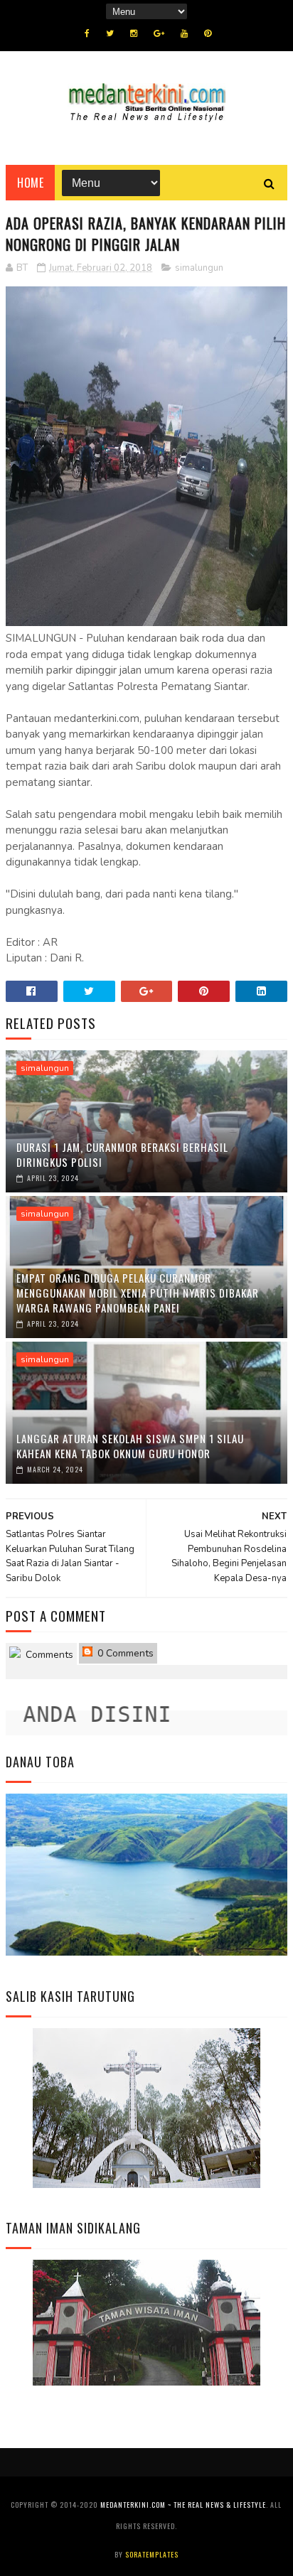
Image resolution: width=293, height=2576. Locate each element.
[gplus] (159, 33)
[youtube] (184, 33)
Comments (48, 1655)
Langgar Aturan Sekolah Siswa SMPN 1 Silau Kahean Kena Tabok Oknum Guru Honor (130, 1446)
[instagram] (134, 33)
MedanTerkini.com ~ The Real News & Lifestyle (183, 2505)
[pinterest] (208, 33)
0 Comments (124, 1653)
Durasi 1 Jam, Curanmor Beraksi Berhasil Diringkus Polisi (122, 1154)
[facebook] (87, 33)
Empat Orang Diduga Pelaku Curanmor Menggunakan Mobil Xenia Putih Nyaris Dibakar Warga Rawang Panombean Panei (138, 1293)
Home (30, 183)
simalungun (199, 268)
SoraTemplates (152, 2554)
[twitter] (110, 33)
